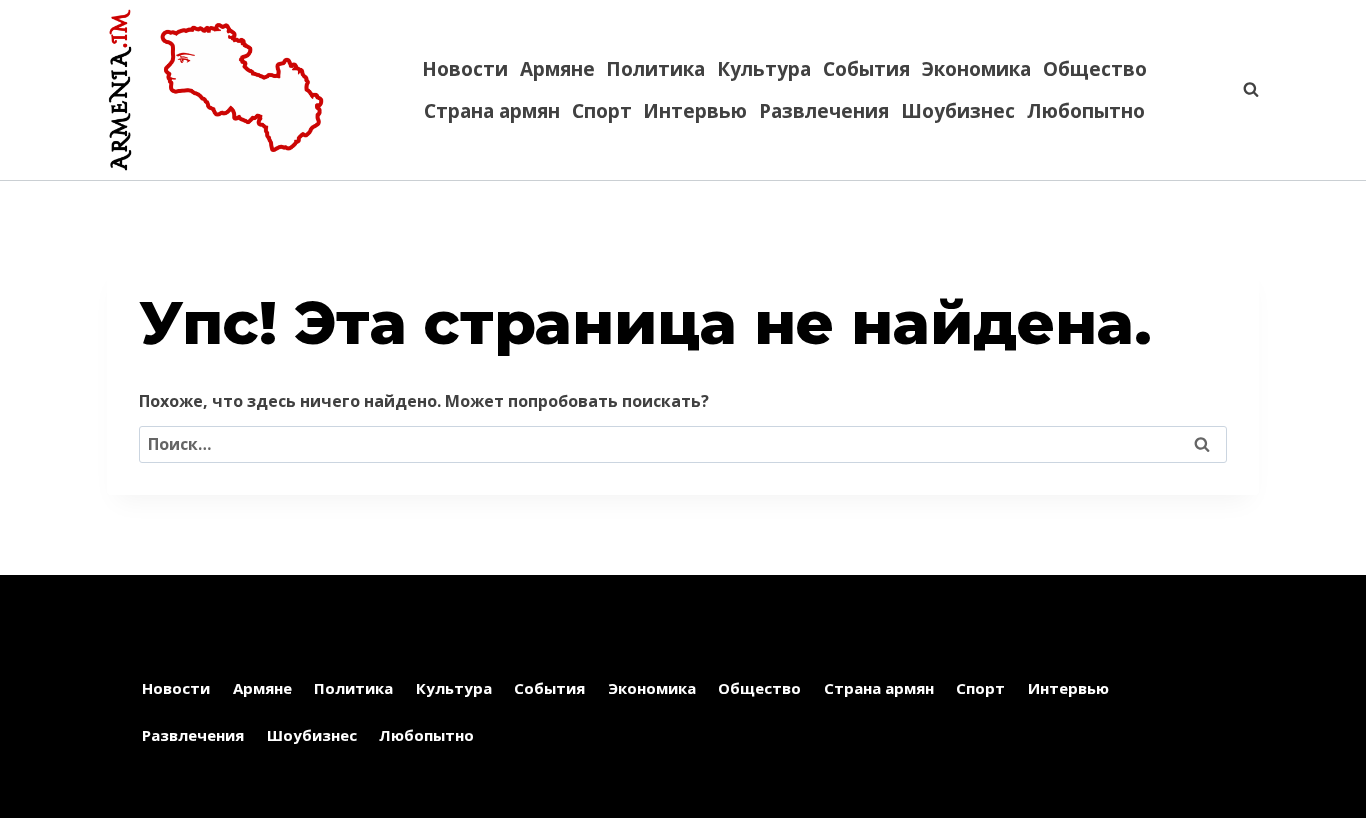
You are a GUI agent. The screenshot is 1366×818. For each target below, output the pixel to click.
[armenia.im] (216, 90)
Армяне (557, 69)
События (866, 69)
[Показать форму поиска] (1241, 90)
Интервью (695, 111)
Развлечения (824, 111)
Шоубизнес (958, 111)
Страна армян (492, 111)
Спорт (602, 111)
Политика (655, 69)
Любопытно (1086, 111)
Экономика (976, 69)
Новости (465, 69)
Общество (1095, 69)
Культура (764, 69)
